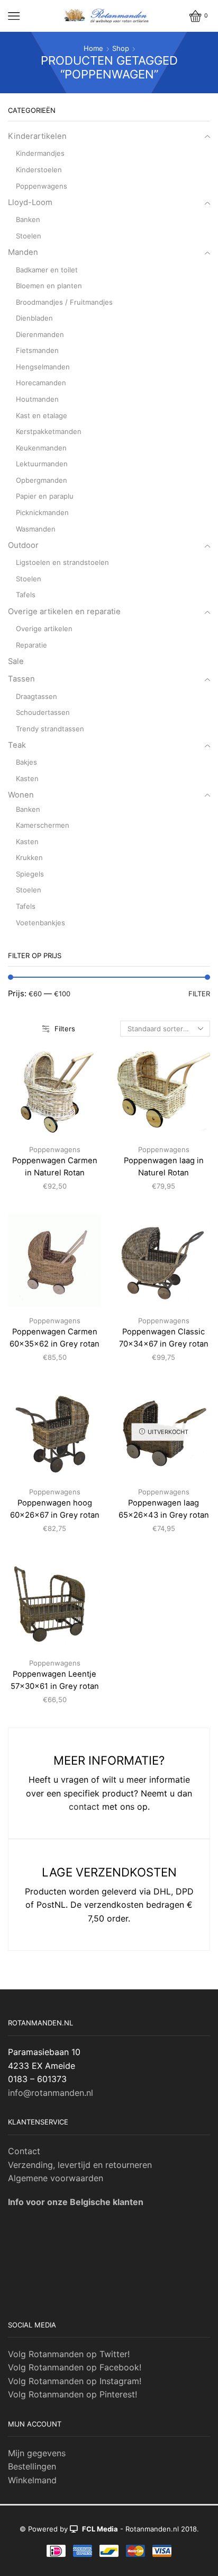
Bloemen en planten (49, 286)
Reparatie (31, 645)
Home (93, 48)
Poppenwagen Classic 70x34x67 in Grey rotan (164, 1338)
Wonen (21, 795)
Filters (65, 1029)
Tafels (26, 595)
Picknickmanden (42, 512)
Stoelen (29, 236)
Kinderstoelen (39, 170)
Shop (121, 48)
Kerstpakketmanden (49, 431)
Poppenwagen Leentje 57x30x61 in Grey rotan (55, 1680)
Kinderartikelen (37, 136)
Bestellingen (32, 2466)
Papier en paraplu (45, 496)
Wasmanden (36, 529)
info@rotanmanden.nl (51, 2093)
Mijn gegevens (37, 2453)
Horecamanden (41, 383)
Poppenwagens (55, 1149)
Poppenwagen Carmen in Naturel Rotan (55, 1166)
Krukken (29, 857)
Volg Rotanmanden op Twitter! (69, 2354)
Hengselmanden (43, 367)
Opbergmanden (42, 480)
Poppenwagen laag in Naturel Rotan (164, 1166)
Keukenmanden (41, 448)
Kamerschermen (43, 825)
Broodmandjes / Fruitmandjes (64, 302)
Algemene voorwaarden (56, 2178)
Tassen (21, 679)
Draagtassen (37, 696)
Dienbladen (34, 318)
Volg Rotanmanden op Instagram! (75, 2381)
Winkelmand (32, 2480)
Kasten (27, 778)
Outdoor (23, 545)
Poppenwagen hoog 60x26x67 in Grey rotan (55, 1509)
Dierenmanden (40, 334)
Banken (28, 219)
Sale (16, 661)
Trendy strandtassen (50, 729)
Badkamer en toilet (47, 270)
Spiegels (30, 874)
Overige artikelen (44, 628)
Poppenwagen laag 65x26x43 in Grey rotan (164, 1509)
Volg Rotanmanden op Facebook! (75, 2367)
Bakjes (26, 762)
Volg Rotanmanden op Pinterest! (72, 2394)
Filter (199, 994)
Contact (24, 2151)
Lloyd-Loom (30, 202)
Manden (23, 252)
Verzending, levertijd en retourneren (80, 2165)
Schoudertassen (43, 712)
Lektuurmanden (42, 464)
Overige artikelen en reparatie (64, 612)
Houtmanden (37, 399)
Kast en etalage (42, 415)
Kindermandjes (40, 153)
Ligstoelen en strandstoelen (62, 562)
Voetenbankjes (40, 923)
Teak (17, 745)
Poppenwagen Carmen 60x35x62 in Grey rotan (54, 1338)
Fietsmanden (37, 350)
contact (84, 1807)
